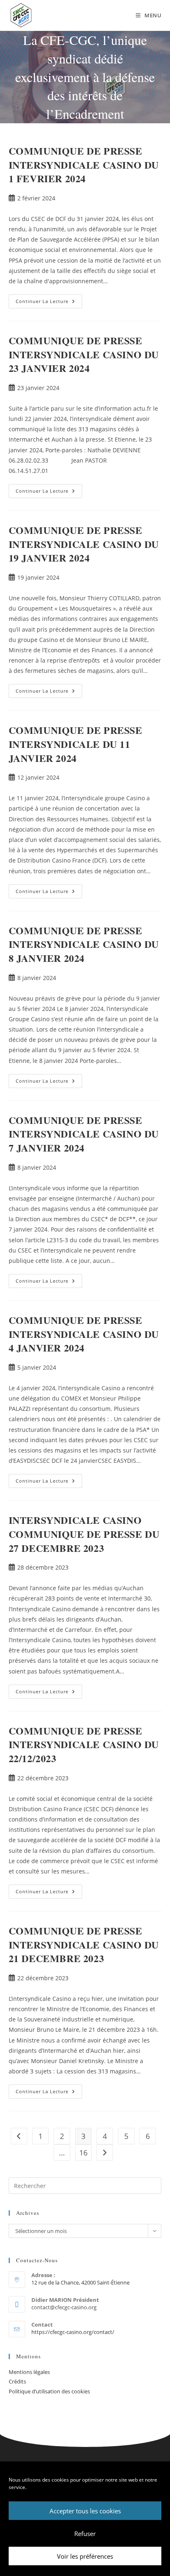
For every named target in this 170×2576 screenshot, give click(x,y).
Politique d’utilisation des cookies (49, 2391)
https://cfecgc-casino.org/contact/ (73, 2332)
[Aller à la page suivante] (105, 2153)
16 (83, 2153)
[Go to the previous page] (19, 2136)
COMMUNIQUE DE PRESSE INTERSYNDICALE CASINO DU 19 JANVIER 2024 (84, 544)
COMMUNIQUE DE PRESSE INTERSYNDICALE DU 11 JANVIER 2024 (76, 744)
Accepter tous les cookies (85, 2511)
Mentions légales (29, 2372)
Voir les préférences (85, 2556)
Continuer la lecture (49, 299)
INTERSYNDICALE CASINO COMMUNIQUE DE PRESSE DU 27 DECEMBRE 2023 (84, 1534)
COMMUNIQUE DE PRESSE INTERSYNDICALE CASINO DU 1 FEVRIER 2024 (84, 165)
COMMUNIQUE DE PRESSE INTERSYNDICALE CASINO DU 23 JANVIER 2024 (84, 354)
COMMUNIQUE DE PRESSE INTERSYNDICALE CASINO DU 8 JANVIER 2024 (84, 944)
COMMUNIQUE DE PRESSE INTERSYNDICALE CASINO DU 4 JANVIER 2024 (84, 1334)
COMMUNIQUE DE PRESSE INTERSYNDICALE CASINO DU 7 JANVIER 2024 (84, 1134)
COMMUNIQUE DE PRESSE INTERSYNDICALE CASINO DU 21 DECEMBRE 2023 (84, 1944)
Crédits (17, 2381)
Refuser (85, 2534)
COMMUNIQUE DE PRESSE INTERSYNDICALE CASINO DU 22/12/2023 (84, 1744)
